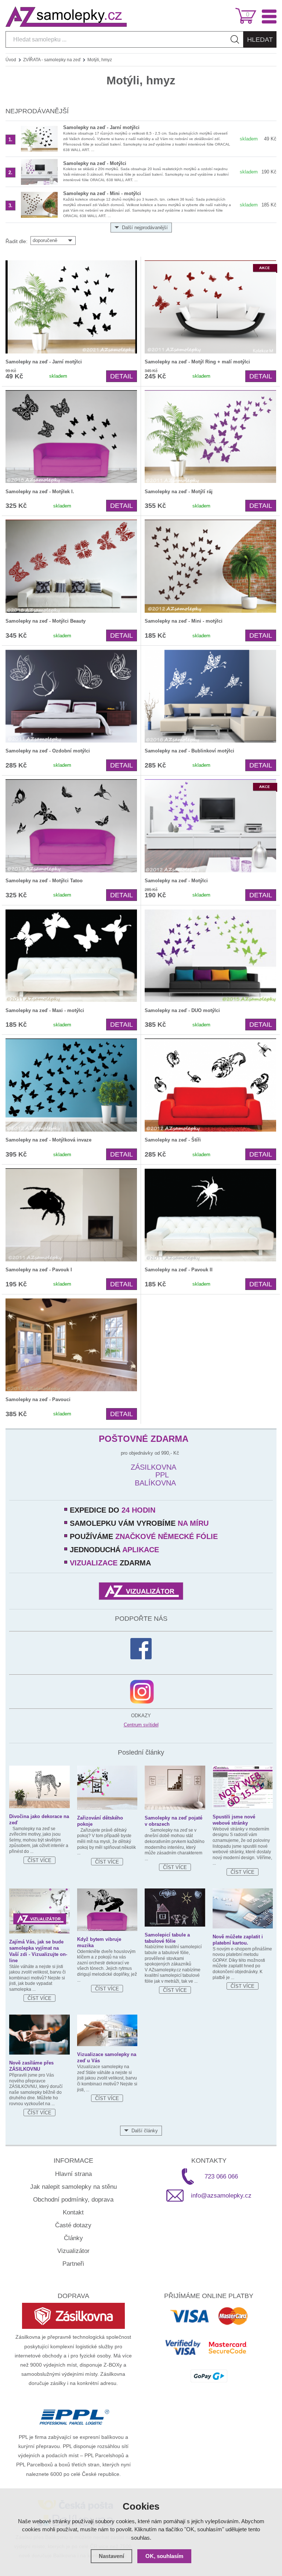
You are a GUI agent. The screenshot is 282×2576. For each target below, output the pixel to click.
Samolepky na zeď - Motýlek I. (40, 492)
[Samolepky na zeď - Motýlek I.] (71, 437)
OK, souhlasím (164, 2556)
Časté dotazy (73, 2225)
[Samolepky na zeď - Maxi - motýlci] (71, 956)
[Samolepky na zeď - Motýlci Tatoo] (71, 826)
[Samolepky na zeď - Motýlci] (39, 172)
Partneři (73, 2264)
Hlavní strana (73, 2174)
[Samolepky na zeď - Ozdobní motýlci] (71, 696)
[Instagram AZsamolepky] (142, 1692)
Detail (122, 376)
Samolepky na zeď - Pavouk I (39, 1270)
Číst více (39, 1860)
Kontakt (73, 2212)
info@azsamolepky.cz (221, 2196)
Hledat (260, 40)
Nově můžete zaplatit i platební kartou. (238, 1940)
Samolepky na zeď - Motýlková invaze (48, 1140)
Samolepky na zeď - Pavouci (38, 1399)
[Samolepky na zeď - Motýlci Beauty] (71, 566)
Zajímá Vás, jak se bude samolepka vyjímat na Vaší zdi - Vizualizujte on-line (38, 1951)
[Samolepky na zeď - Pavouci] (71, 1345)
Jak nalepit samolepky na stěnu (73, 2187)
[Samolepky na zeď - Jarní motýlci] (39, 139)
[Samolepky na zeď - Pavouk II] (210, 1215)
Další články (145, 2131)
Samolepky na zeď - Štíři (173, 1140)
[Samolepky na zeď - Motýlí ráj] (210, 437)
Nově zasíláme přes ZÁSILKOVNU (31, 2066)
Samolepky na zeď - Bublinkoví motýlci (189, 751)
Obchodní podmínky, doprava (73, 2200)
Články (73, 2238)
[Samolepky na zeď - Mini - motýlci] (39, 205)
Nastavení (111, 2556)
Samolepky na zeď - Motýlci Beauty (46, 621)
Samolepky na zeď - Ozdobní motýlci (48, 751)
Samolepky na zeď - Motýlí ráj (179, 492)
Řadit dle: (17, 241)
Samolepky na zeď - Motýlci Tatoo (44, 881)
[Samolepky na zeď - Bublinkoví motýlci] (210, 696)
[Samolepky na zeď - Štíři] (210, 1085)
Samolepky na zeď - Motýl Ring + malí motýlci (197, 362)
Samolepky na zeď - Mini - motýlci (102, 193)
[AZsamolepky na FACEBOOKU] (141, 1649)
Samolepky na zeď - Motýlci (95, 163)
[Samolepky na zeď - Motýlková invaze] (71, 1085)
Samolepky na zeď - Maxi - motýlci (45, 1010)
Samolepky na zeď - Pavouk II (179, 1270)
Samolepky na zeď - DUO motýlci (182, 1010)
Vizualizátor (73, 2251)
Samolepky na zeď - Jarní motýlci (101, 127)
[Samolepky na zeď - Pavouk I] (71, 1215)
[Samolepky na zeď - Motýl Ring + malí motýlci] (210, 307)
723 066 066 (221, 2176)
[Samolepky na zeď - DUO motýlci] (210, 956)
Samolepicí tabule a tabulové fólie (167, 1938)
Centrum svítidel (141, 1725)
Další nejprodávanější (145, 228)
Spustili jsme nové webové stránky (234, 1820)
